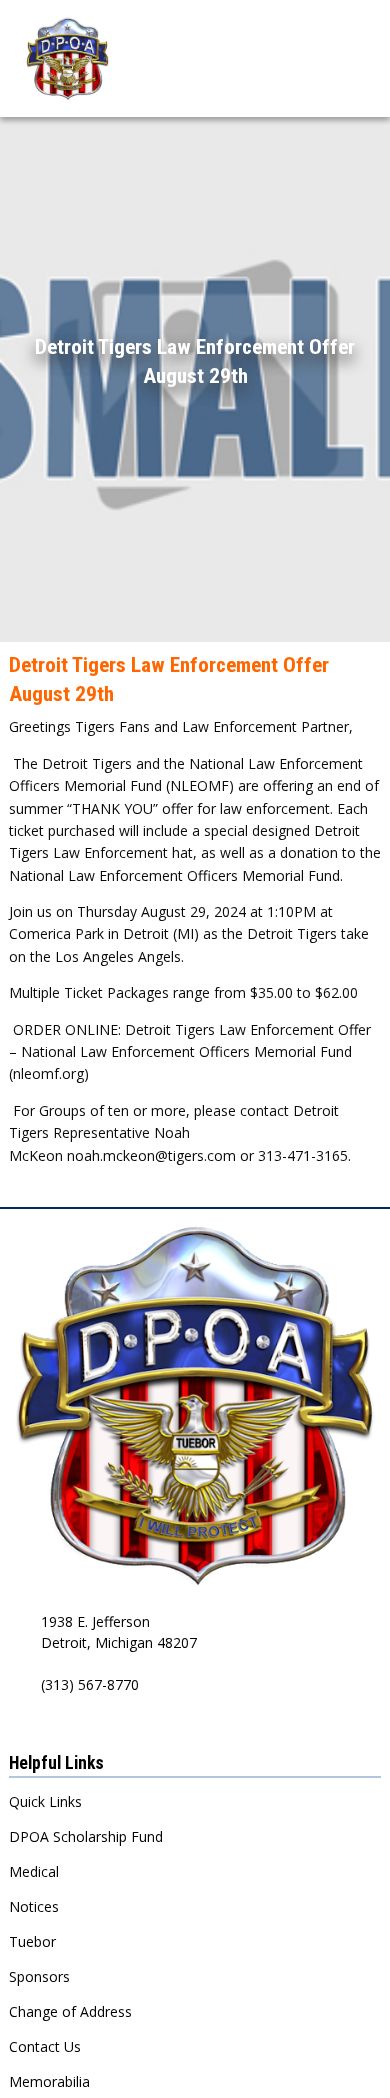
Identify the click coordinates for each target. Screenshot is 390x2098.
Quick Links (45, 1801)
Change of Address (70, 2011)
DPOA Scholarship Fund (86, 1836)
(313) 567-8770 (90, 1684)
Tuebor (32, 1941)
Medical (34, 1871)
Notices (34, 1906)
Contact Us (45, 2046)
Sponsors (39, 1976)
